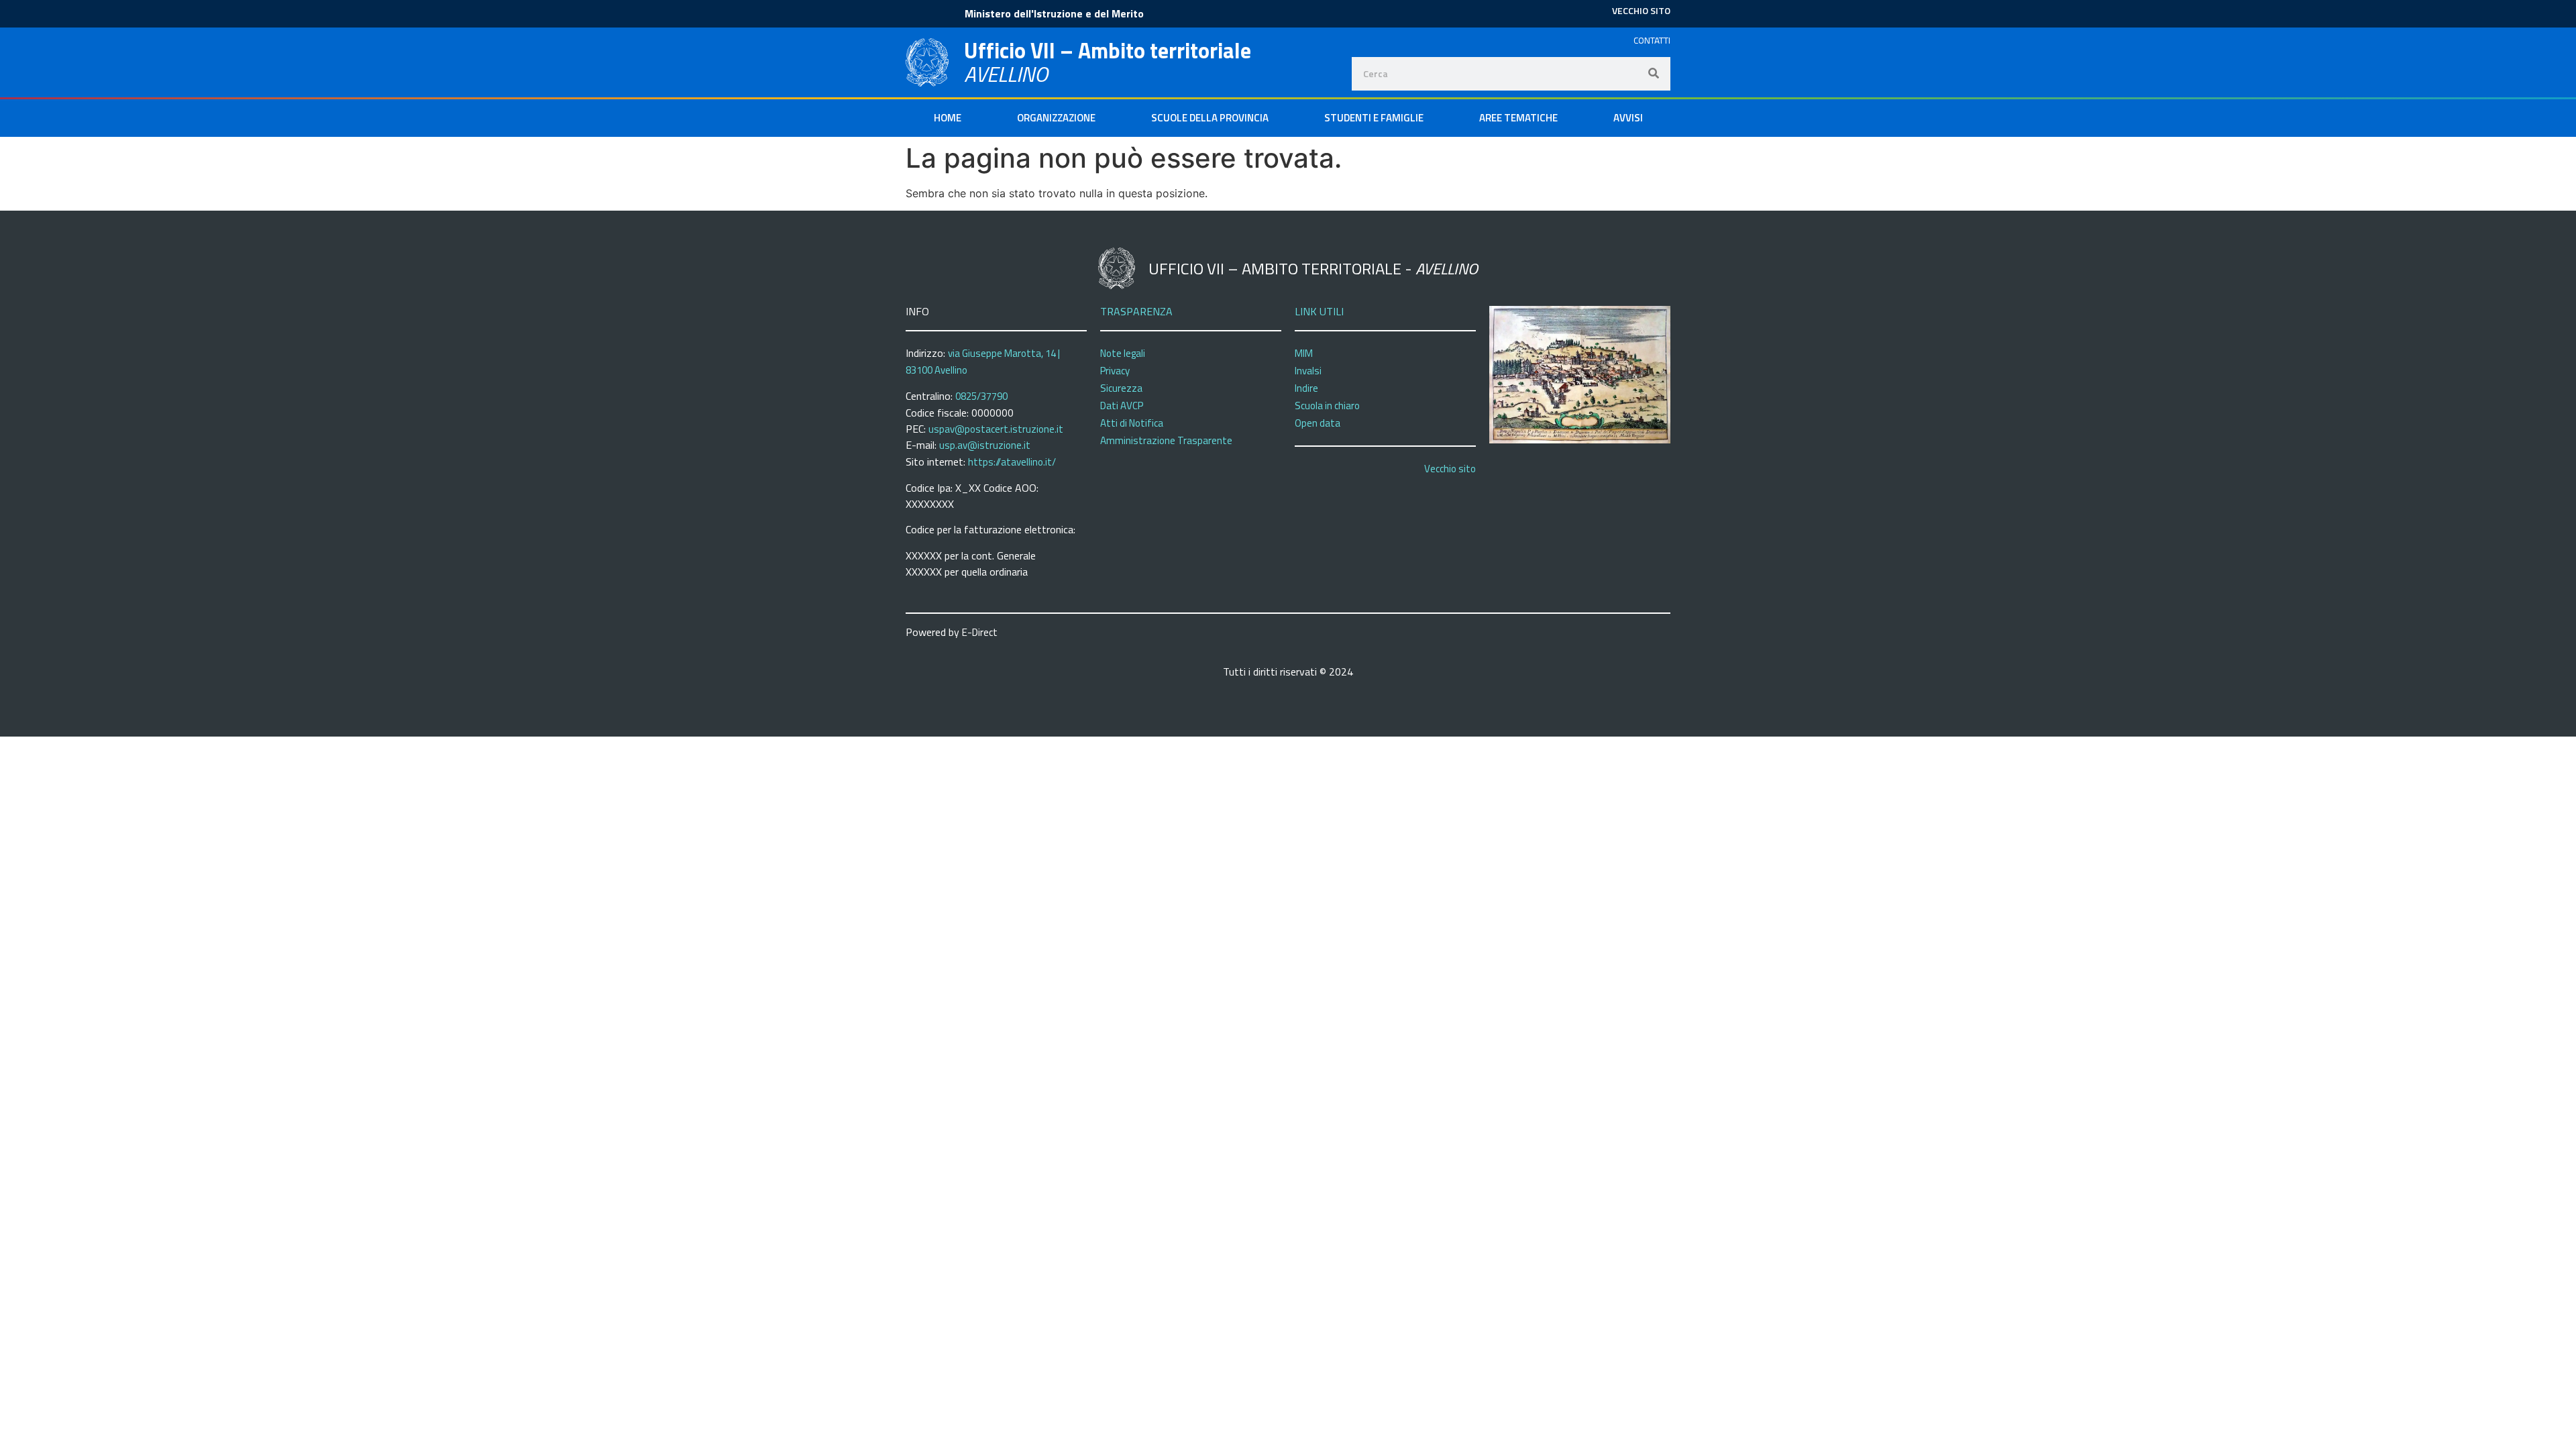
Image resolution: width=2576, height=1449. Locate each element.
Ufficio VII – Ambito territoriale (1108, 50)
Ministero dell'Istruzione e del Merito (1054, 13)
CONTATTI (1652, 40)
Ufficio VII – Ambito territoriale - (1313, 268)
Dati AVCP (1122, 406)
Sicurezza (1121, 388)
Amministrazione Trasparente (1166, 440)
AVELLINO (1006, 74)
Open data (1318, 423)
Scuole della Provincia (1210, 118)
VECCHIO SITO (1641, 10)
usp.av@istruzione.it (985, 445)
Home (948, 118)
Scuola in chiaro (1327, 406)
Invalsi (1308, 371)
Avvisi (1628, 118)
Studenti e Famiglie (1374, 118)
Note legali (1123, 353)
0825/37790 (981, 396)
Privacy (1115, 371)
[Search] (1654, 74)
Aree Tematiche (1518, 118)
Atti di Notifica (1132, 423)
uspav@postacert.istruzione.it (996, 429)
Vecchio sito (1450, 469)
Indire (1306, 388)
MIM (1304, 353)
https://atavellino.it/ (1012, 462)
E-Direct (980, 632)
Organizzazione (1056, 118)
